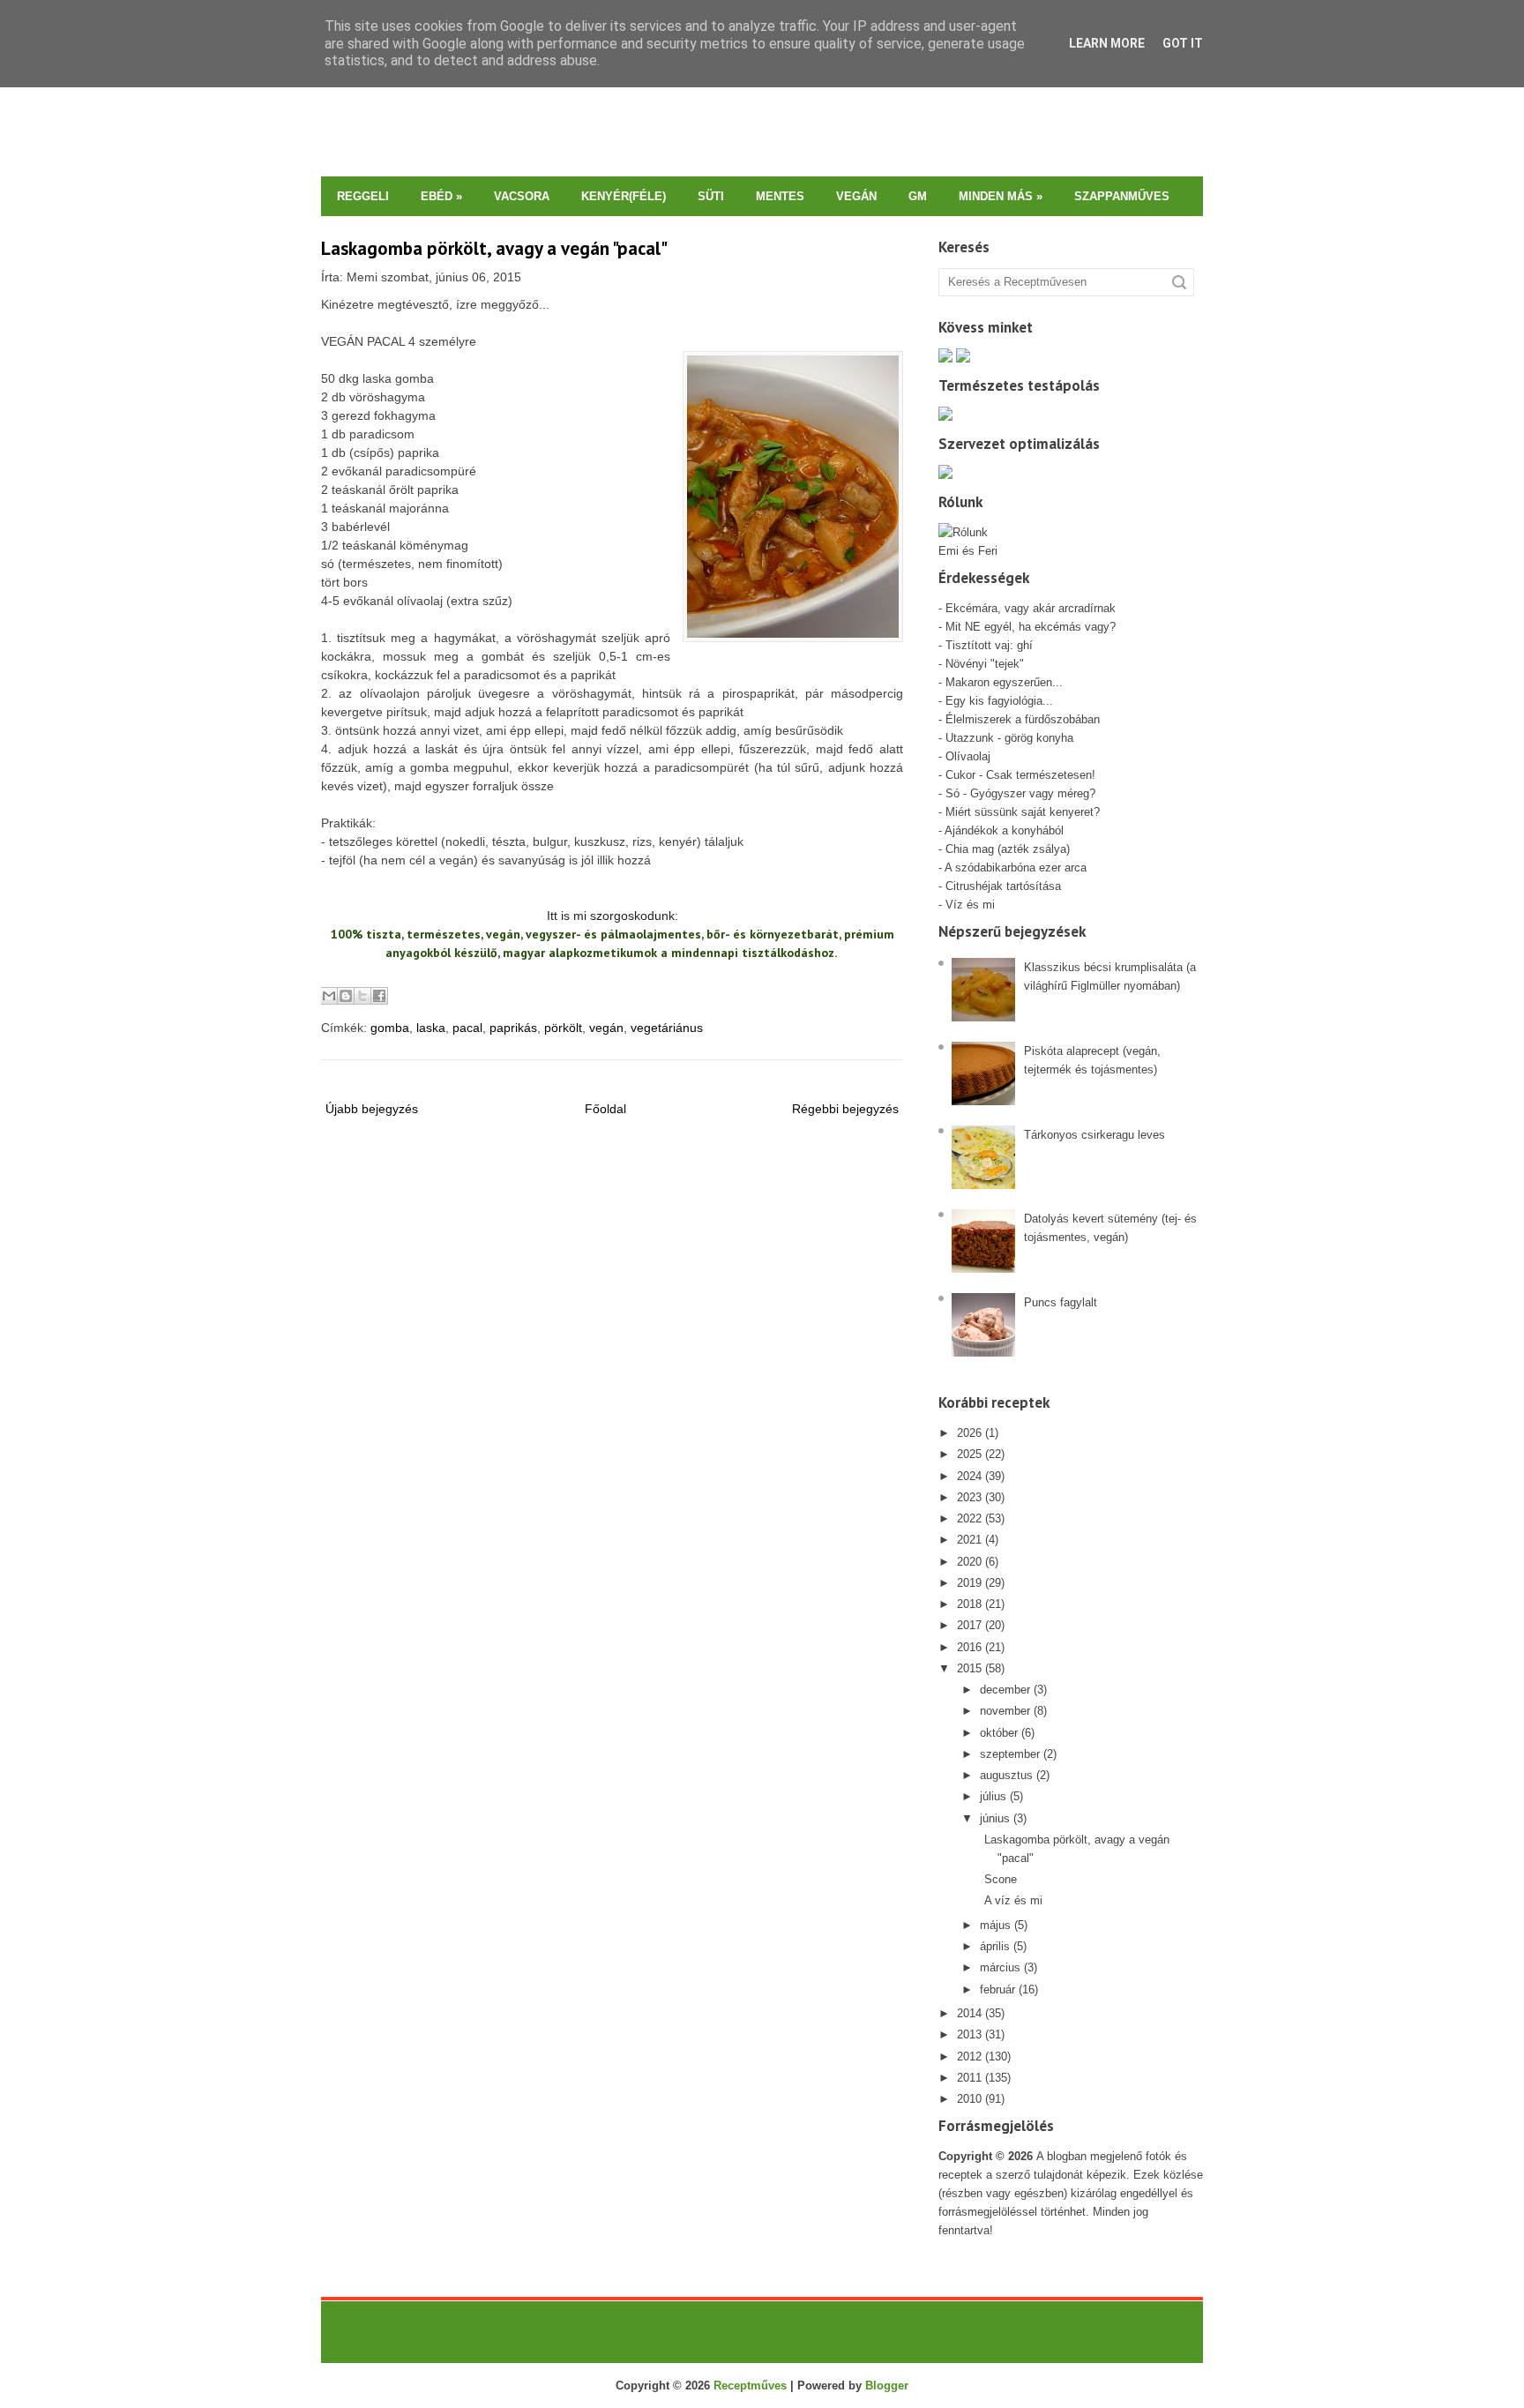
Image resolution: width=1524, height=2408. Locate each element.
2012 (969, 2057)
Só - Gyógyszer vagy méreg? (1020, 793)
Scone (1001, 1879)
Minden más (1001, 196)
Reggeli (363, 196)
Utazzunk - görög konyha (1009, 738)
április (995, 1946)
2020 (969, 1562)
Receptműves (750, 2386)
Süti (711, 196)
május (995, 1925)
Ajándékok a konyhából (1004, 830)
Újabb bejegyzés (372, 1109)
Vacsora (522, 196)
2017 (969, 1625)
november (1005, 1711)
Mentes (780, 196)
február (997, 1989)
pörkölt (563, 1028)
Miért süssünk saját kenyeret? (1023, 812)
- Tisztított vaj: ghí (986, 645)
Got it (1183, 43)
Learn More (1107, 43)
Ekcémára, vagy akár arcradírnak (1031, 608)
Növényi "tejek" (985, 664)
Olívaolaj (968, 756)
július (993, 1796)
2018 (969, 1604)
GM (918, 196)
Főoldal (605, 1109)
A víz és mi (1013, 1900)
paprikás (513, 1028)
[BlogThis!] (346, 996)
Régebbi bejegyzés (845, 1109)
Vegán (856, 196)
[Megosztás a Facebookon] (379, 996)
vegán (606, 1028)
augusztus (1006, 1775)
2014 (969, 2013)
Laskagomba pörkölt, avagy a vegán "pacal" (494, 248)
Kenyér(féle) (624, 196)
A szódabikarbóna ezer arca (1016, 867)
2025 (969, 1454)
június (995, 1818)
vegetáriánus (667, 1028)
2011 (969, 2078)
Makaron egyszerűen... (1004, 682)
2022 (969, 1518)
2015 (969, 1668)
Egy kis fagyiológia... (999, 701)
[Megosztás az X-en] (362, 996)
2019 (969, 1583)
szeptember (1010, 1754)
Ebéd (441, 196)
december (1005, 1690)
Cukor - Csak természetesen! (1020, 775)
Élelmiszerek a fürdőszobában (1023, 719)
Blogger (887, 2386)
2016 (969, 1647)
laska (431, 1028)
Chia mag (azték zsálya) (1008, 849)
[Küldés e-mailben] (329, 996)
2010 (969, 2099)
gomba (390, 1028)
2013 (969, 2034)
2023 (969, 1497)
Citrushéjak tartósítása (1001, 886)
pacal (467, 1028)
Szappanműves (1122, 196)
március (1000, 1967)
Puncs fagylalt (1061, 1302)
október (999, 1733)
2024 (969, 1476)
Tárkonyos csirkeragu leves (1094, 1135)
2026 (969, 1433)
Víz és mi (970, 905)
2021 (969, 1540)
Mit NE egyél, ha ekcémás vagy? (1031, 627)
